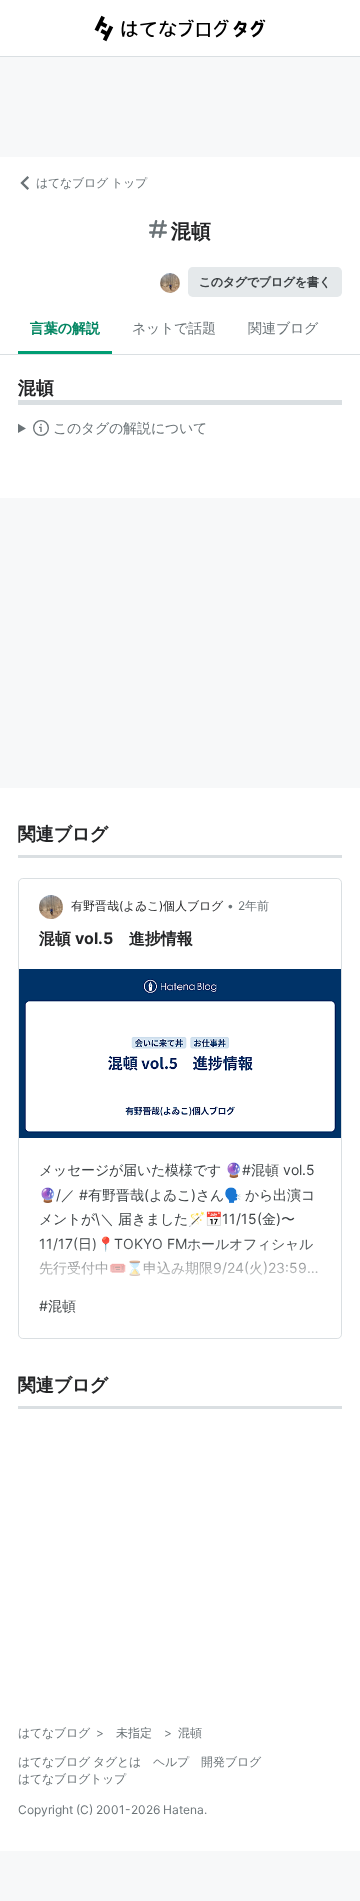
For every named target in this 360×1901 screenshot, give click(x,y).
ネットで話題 (174, 327)
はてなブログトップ (72, 1778)
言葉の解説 (65, 327)
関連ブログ (283, 327)
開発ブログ (231, 1761)
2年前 (253, 905)
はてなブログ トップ (91, 182)
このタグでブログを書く (265, 281)
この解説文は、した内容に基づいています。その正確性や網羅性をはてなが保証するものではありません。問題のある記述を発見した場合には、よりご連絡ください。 (112, 432)
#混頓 (57, 1305)
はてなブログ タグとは (79, 1761)
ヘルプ (171, 1761)
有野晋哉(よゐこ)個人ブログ (147, 905)
